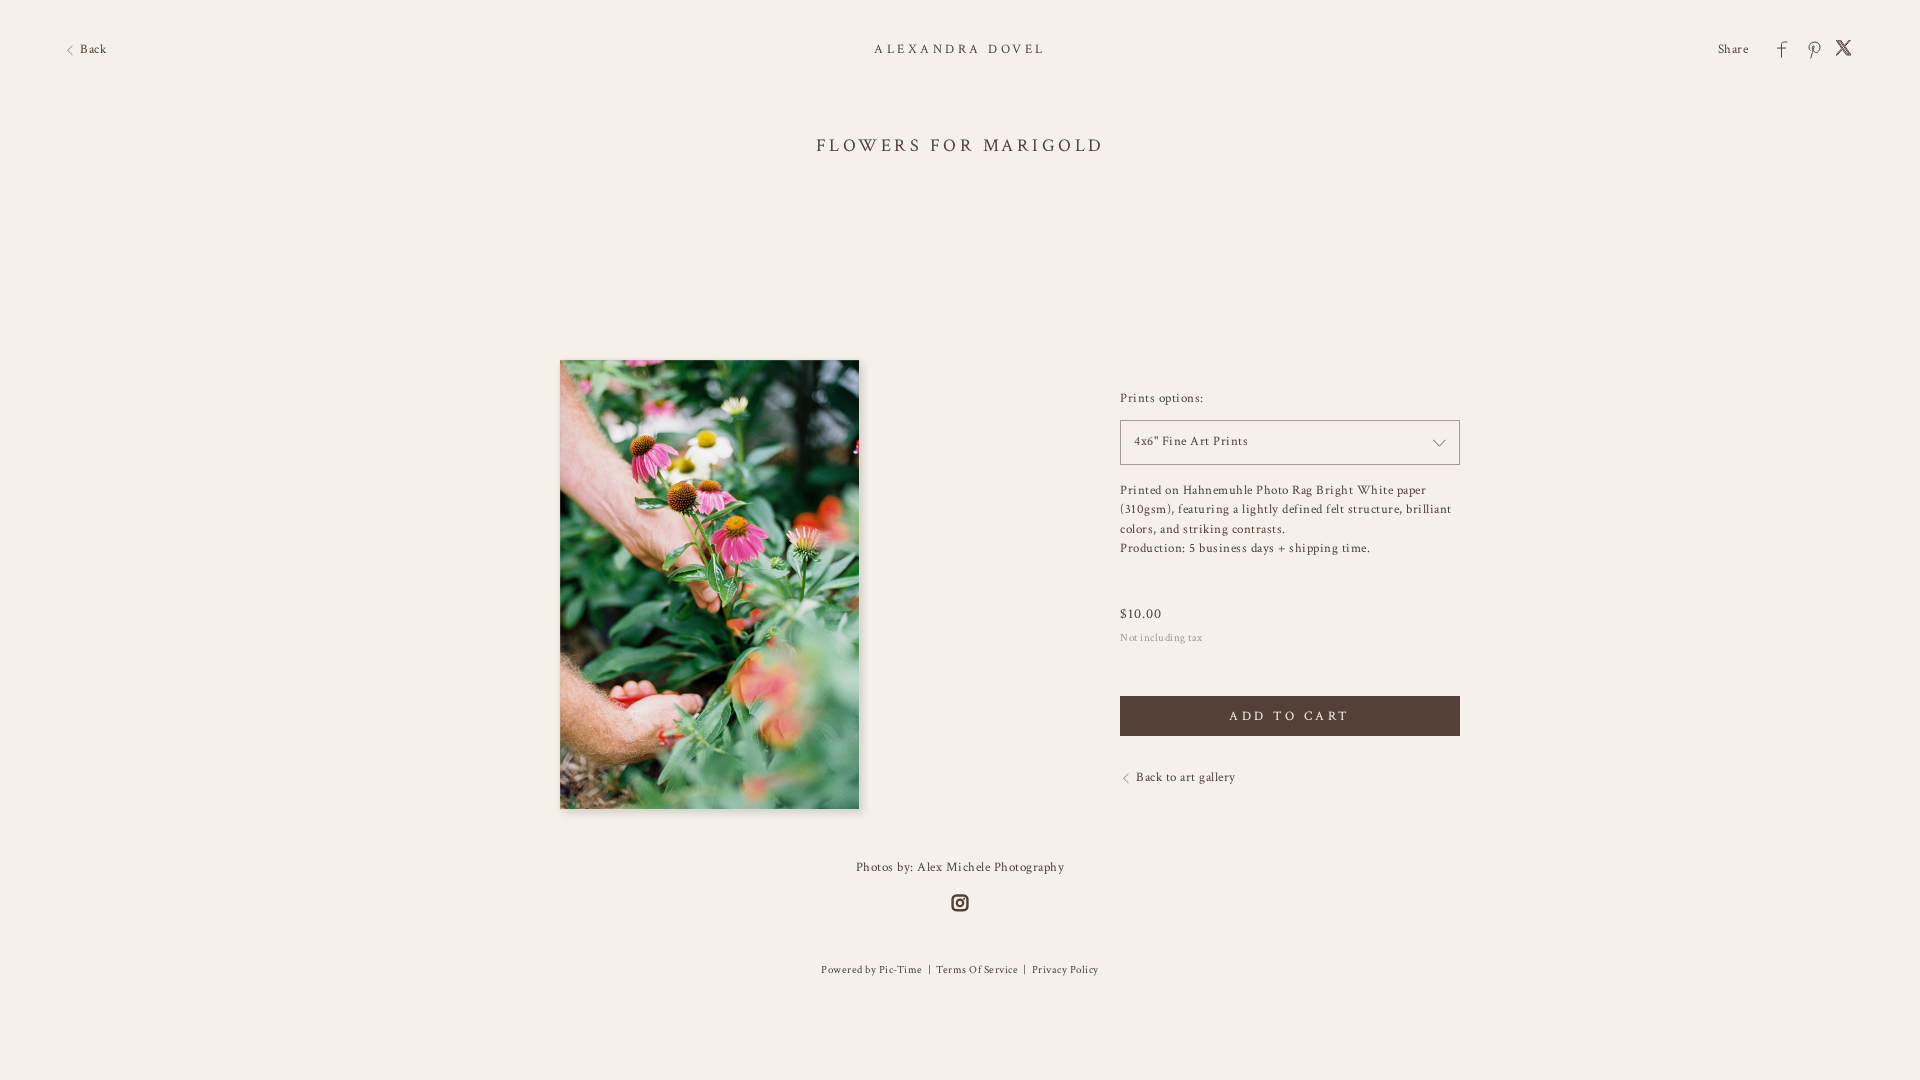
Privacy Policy (1065, 970)
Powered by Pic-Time (872, 970)
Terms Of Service (977, 970)
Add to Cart (1290, 716)
